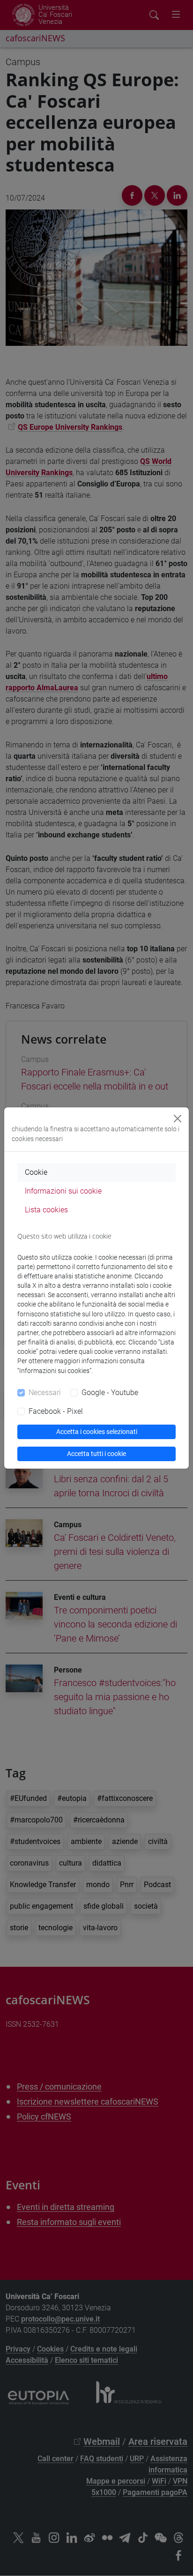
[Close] (178, 1119)
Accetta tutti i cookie (96, 1454)
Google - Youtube (110, 1393)
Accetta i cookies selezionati (97, 1432)
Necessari (45, 1393)
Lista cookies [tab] (46, 1210)
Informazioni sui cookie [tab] (63, 1191)
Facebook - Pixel (56, 1411)
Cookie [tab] (36, 1172)
